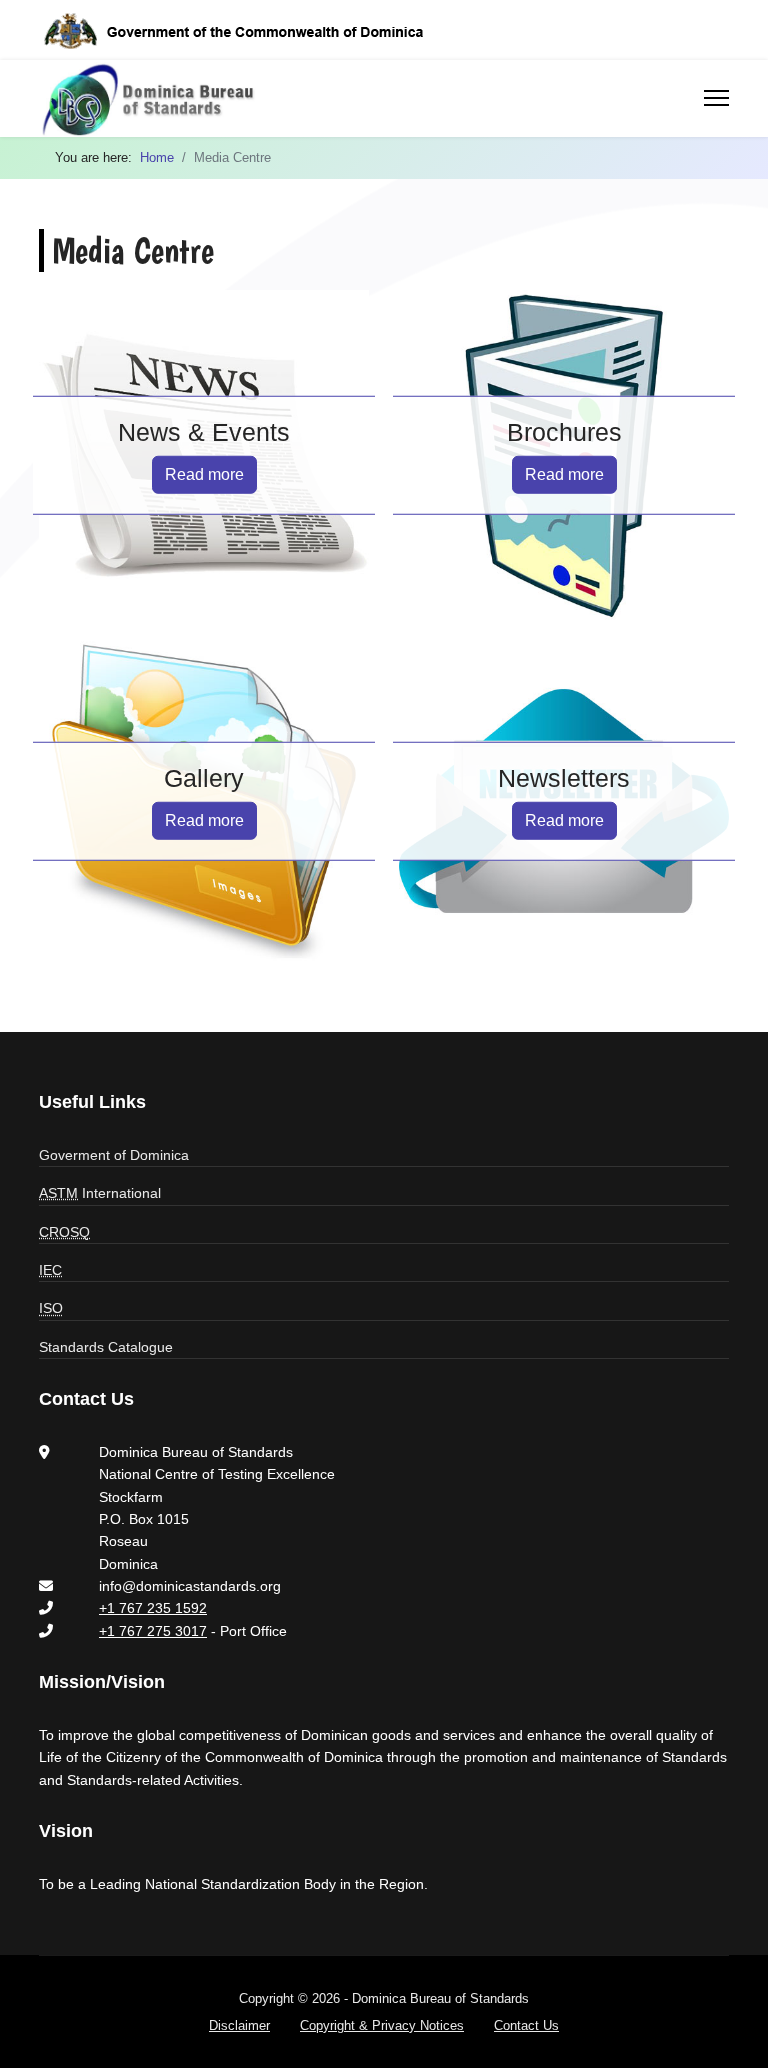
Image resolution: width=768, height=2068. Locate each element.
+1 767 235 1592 (153, 1608)
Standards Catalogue (106, 1347)
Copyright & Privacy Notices (382, 2025)
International (100, 1193)
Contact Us (526, 2025)
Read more (204, 473)
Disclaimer (239, 2025)
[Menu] (716, 98)
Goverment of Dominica (114, 1155)
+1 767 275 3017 (153, 1631)
